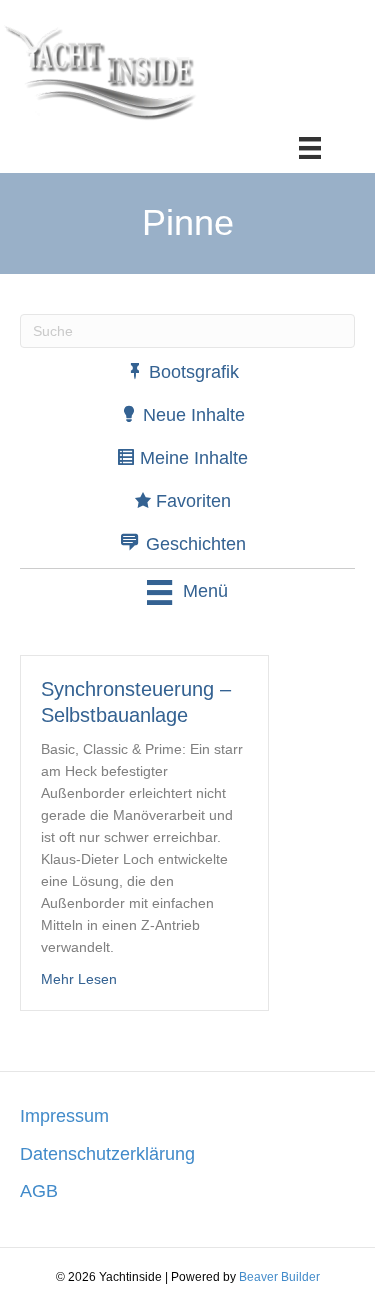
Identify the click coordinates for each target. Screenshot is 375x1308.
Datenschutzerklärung (107, 1154)
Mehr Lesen (79, 978)
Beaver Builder (279, 1277)
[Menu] (310, 148)
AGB (39, 1191)
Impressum (64, 1116)
